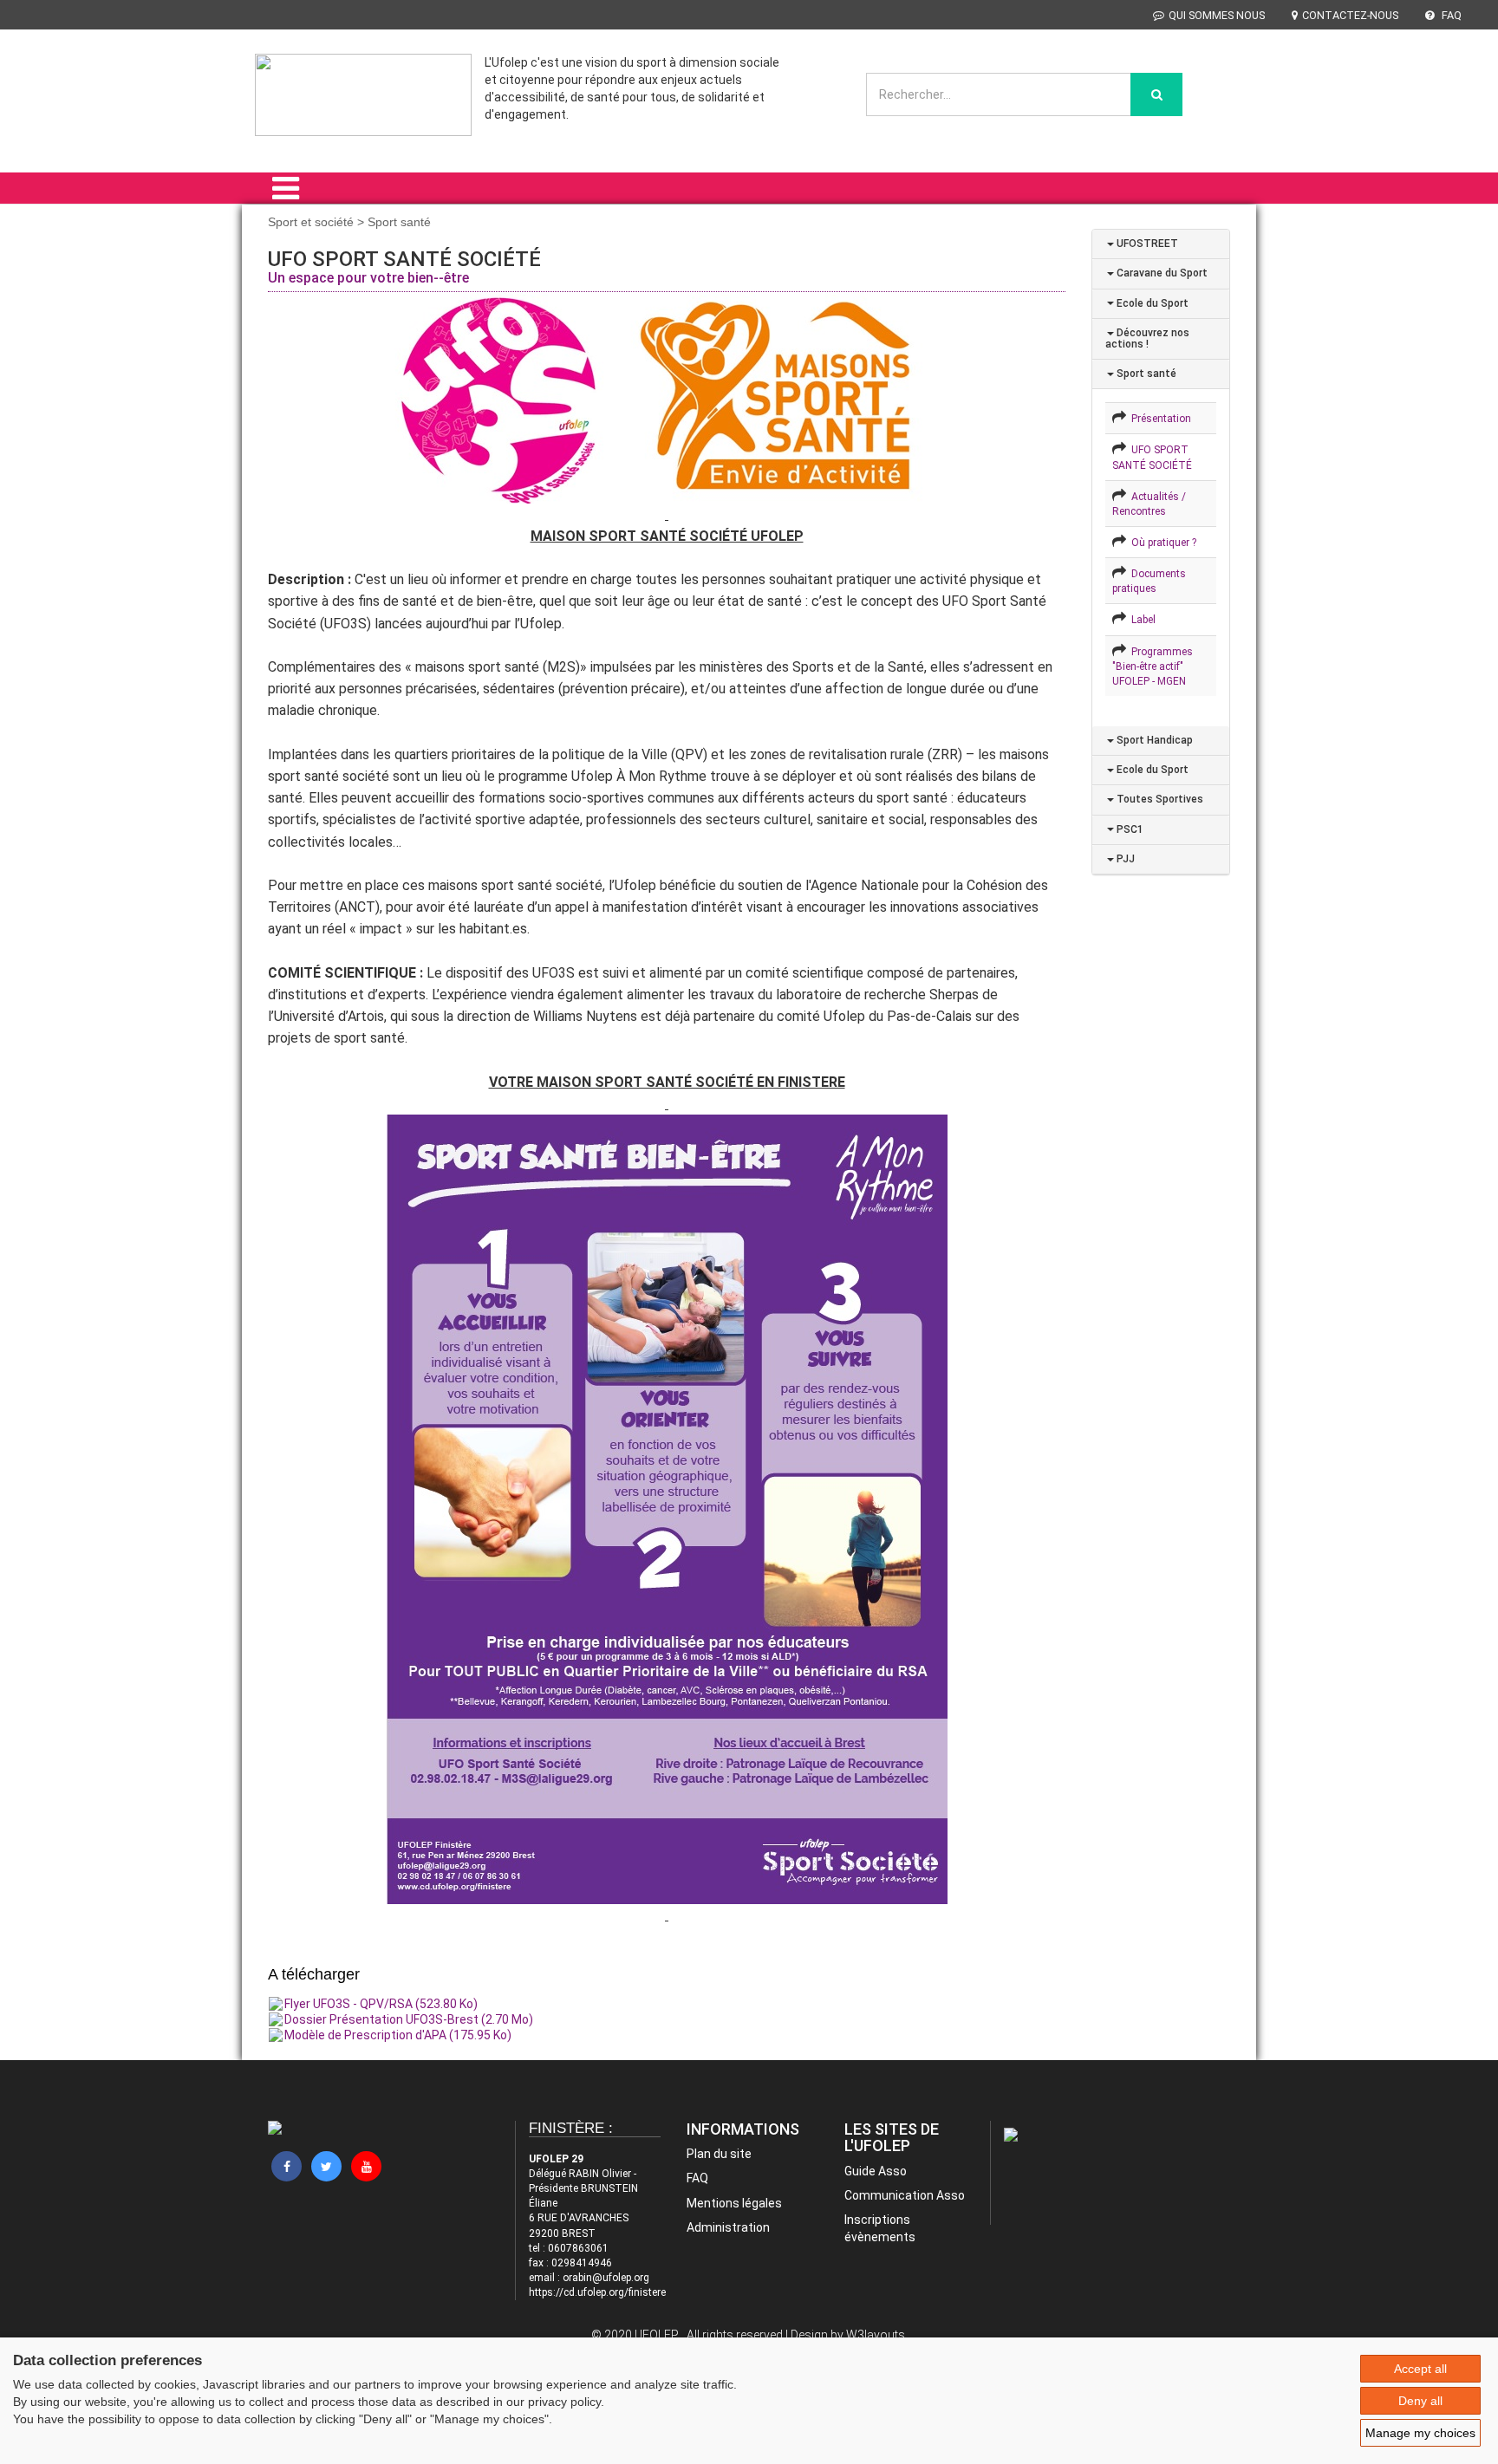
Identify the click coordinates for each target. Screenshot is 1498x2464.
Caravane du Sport (1161, 273)
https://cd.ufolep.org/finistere (597, 2292)
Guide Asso (876, 2171)
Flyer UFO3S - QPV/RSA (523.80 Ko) (381, 2004)
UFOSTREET (1146, 244)
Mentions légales (734, 2203)
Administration (728, 2227)
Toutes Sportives (1159, 799)
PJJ (1124, 859)
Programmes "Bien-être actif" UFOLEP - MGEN (1153, 666)
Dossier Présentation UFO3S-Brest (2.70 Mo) (409, 2019)
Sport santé (1145, 374)
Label (1141, 620)
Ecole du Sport (1151, 303)
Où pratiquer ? (1161, 543)
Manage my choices (1420, 2433)
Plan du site (719, 2154)
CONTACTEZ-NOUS (1350, 15)
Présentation (1159, 419)
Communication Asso (905, 2195)
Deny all (1420, 2401)
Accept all (1420, 2369)
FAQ (1450, 15)
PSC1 (1129, 829)
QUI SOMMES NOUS (1217, 15)
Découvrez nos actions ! (1147, 338)
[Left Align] (1156, 94)
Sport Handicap (1153, 740)
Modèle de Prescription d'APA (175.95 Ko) (398, 2035)
